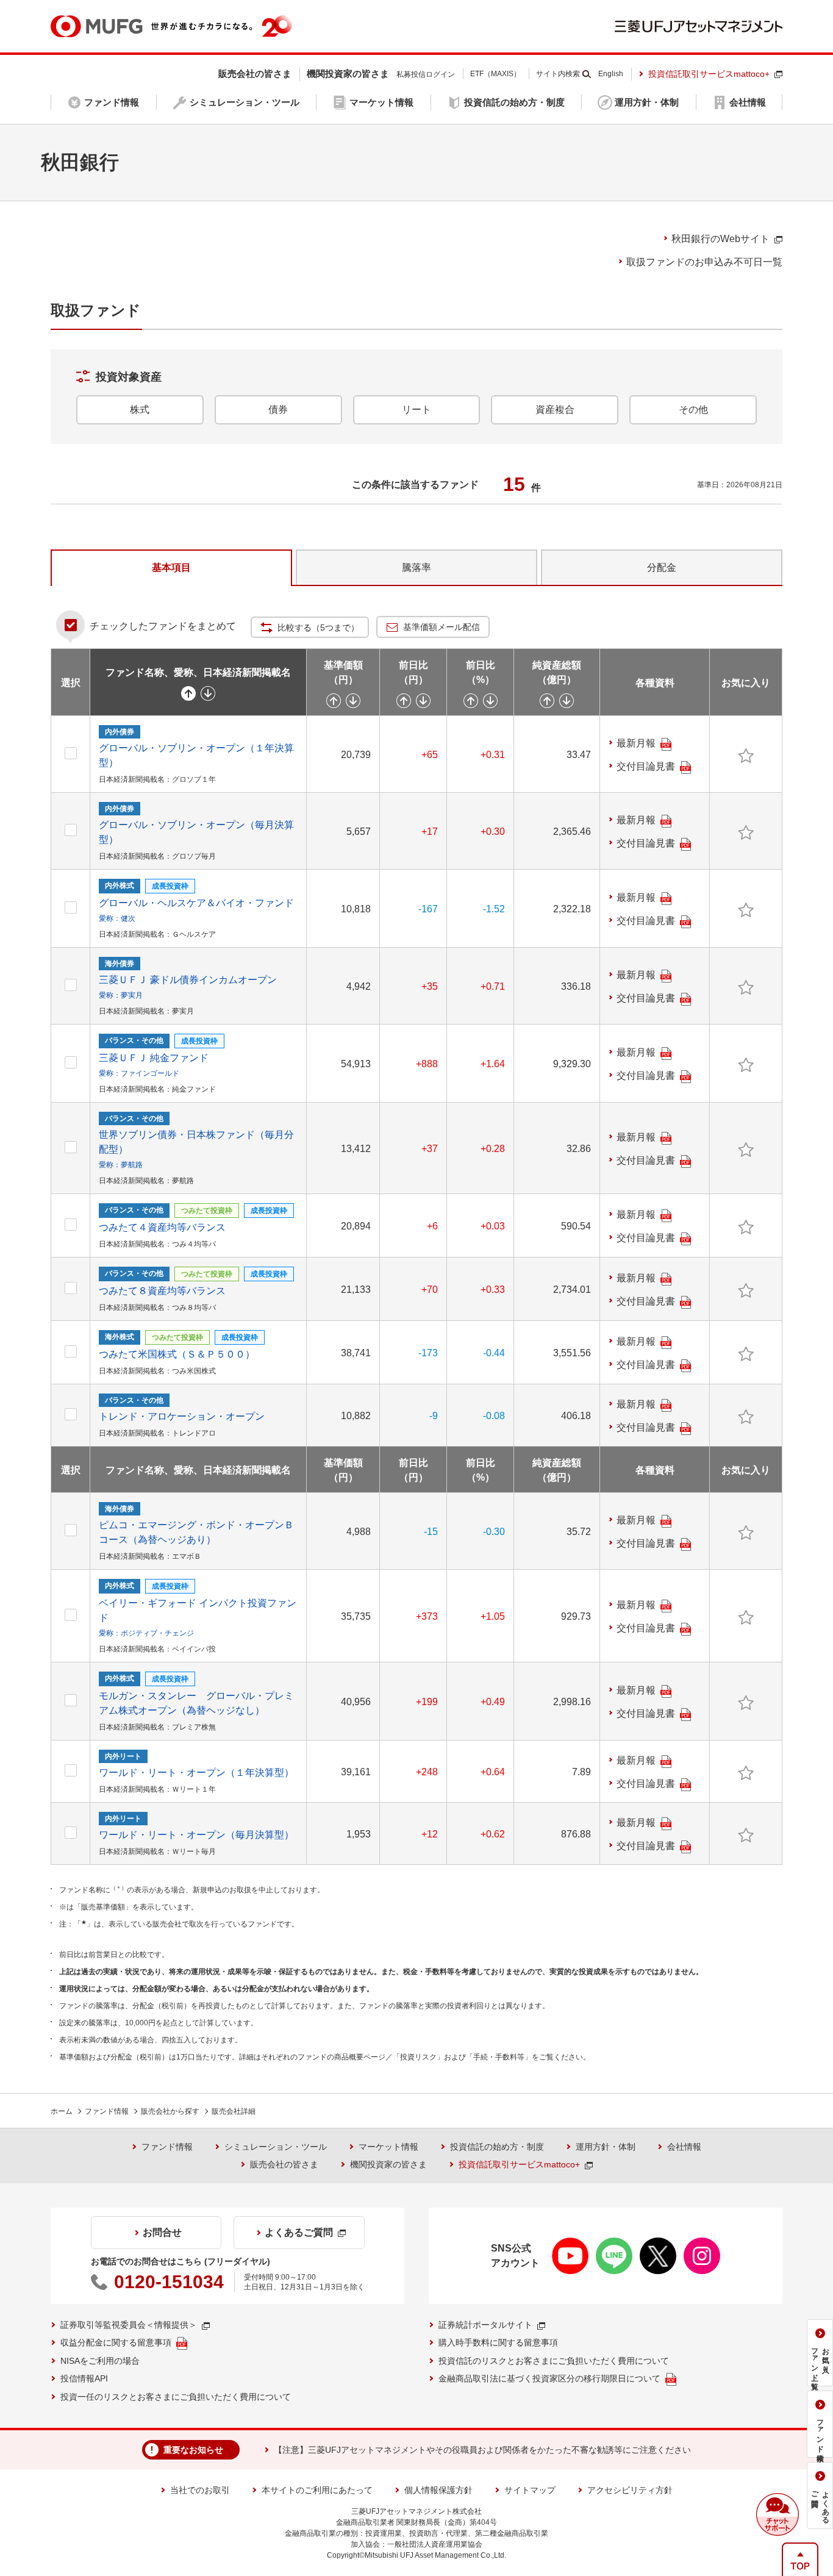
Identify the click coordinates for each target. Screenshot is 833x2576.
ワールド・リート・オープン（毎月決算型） (196, 1835)
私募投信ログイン (426, 74)
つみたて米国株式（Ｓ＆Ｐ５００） (177, 1354)
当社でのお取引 (200, 2490)
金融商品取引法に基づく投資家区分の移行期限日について (549, 2378)
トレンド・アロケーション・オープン (182, 1416)
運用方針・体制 (606, 2147)
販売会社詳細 (234, 2111)
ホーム (62, 2111)
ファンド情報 (107, 2111)
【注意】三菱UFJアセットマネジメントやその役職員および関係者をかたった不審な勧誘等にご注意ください (482, 2450)
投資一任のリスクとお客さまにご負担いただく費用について (176, 2397)
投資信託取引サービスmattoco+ (709, 74)
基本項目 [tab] (171, 567)
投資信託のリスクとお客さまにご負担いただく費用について (554, 2361)
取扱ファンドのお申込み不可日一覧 (704, 262)
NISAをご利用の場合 (100, 2361)
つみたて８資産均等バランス (162, 1291)
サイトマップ (530, 2490)
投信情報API (84, 2378)
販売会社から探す (170, 2111)
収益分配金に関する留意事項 (116, 2342)
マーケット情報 (388, 2147)
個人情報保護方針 (438, 2490)
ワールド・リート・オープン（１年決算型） (196, 1773)
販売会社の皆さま (284, 2164)
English (611, 74)
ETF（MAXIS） (495, 74)
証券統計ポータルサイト (485, 2325)
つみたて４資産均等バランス (162, 1227)
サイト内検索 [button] (558, 74)
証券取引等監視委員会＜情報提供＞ (129, 2325)
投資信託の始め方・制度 (497, 2147)
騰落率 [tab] (416, 567)
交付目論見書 (646, 766)
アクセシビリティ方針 (630, 2490)
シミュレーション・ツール (276, 2147)
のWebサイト (720, 239)
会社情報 (684, 2147)
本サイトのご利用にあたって (317, 2490)
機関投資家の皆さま (388, 2164)
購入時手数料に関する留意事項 (498, 2342)
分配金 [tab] (662, 567)
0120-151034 (169, 2282)
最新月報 (636, 743)
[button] (778, 2514)
